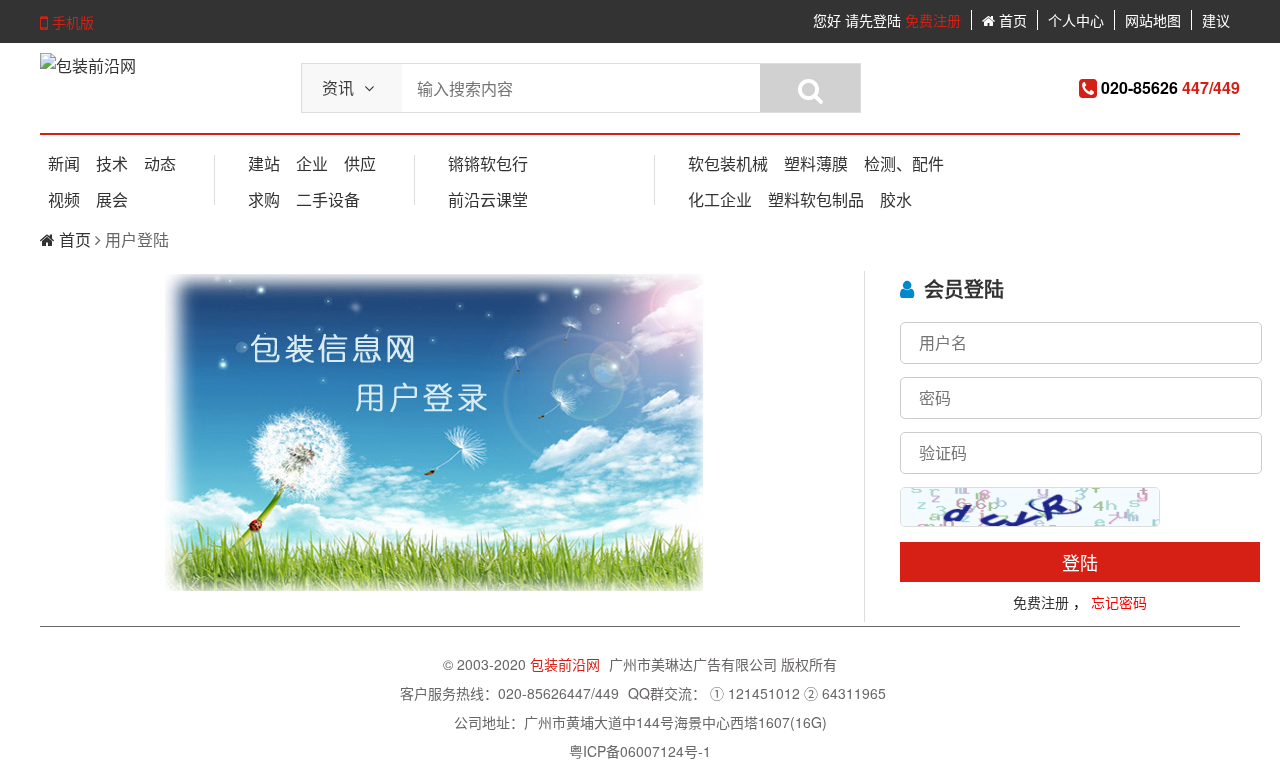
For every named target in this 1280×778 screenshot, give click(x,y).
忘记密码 (1119, 602)
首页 (1011, 20)
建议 (1216, 20)
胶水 (896, 199)
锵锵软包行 (488, 163)
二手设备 (328, 199)
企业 (312, 163)
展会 (112, 199)
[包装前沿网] (88, 65)
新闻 (64, 163)
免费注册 (933, 20)
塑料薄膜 (816, 163)
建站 (264, 163)
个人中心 (1076, 20)
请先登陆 (873, 20)
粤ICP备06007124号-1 (640, 751)
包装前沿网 (567, 664)
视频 (64, 199)
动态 (160, 163)
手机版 (71, 22)
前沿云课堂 (488, 199)
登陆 (1080, 562)
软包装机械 (728, 163)
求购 (264, 199)
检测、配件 (904, 163)
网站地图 (1153, 20)
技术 (112, 163)
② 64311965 (845, 693)
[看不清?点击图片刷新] (1030, 507)
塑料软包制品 (816, 199)
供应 (360, 163)
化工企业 (720, 199)
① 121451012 (755, 693)
